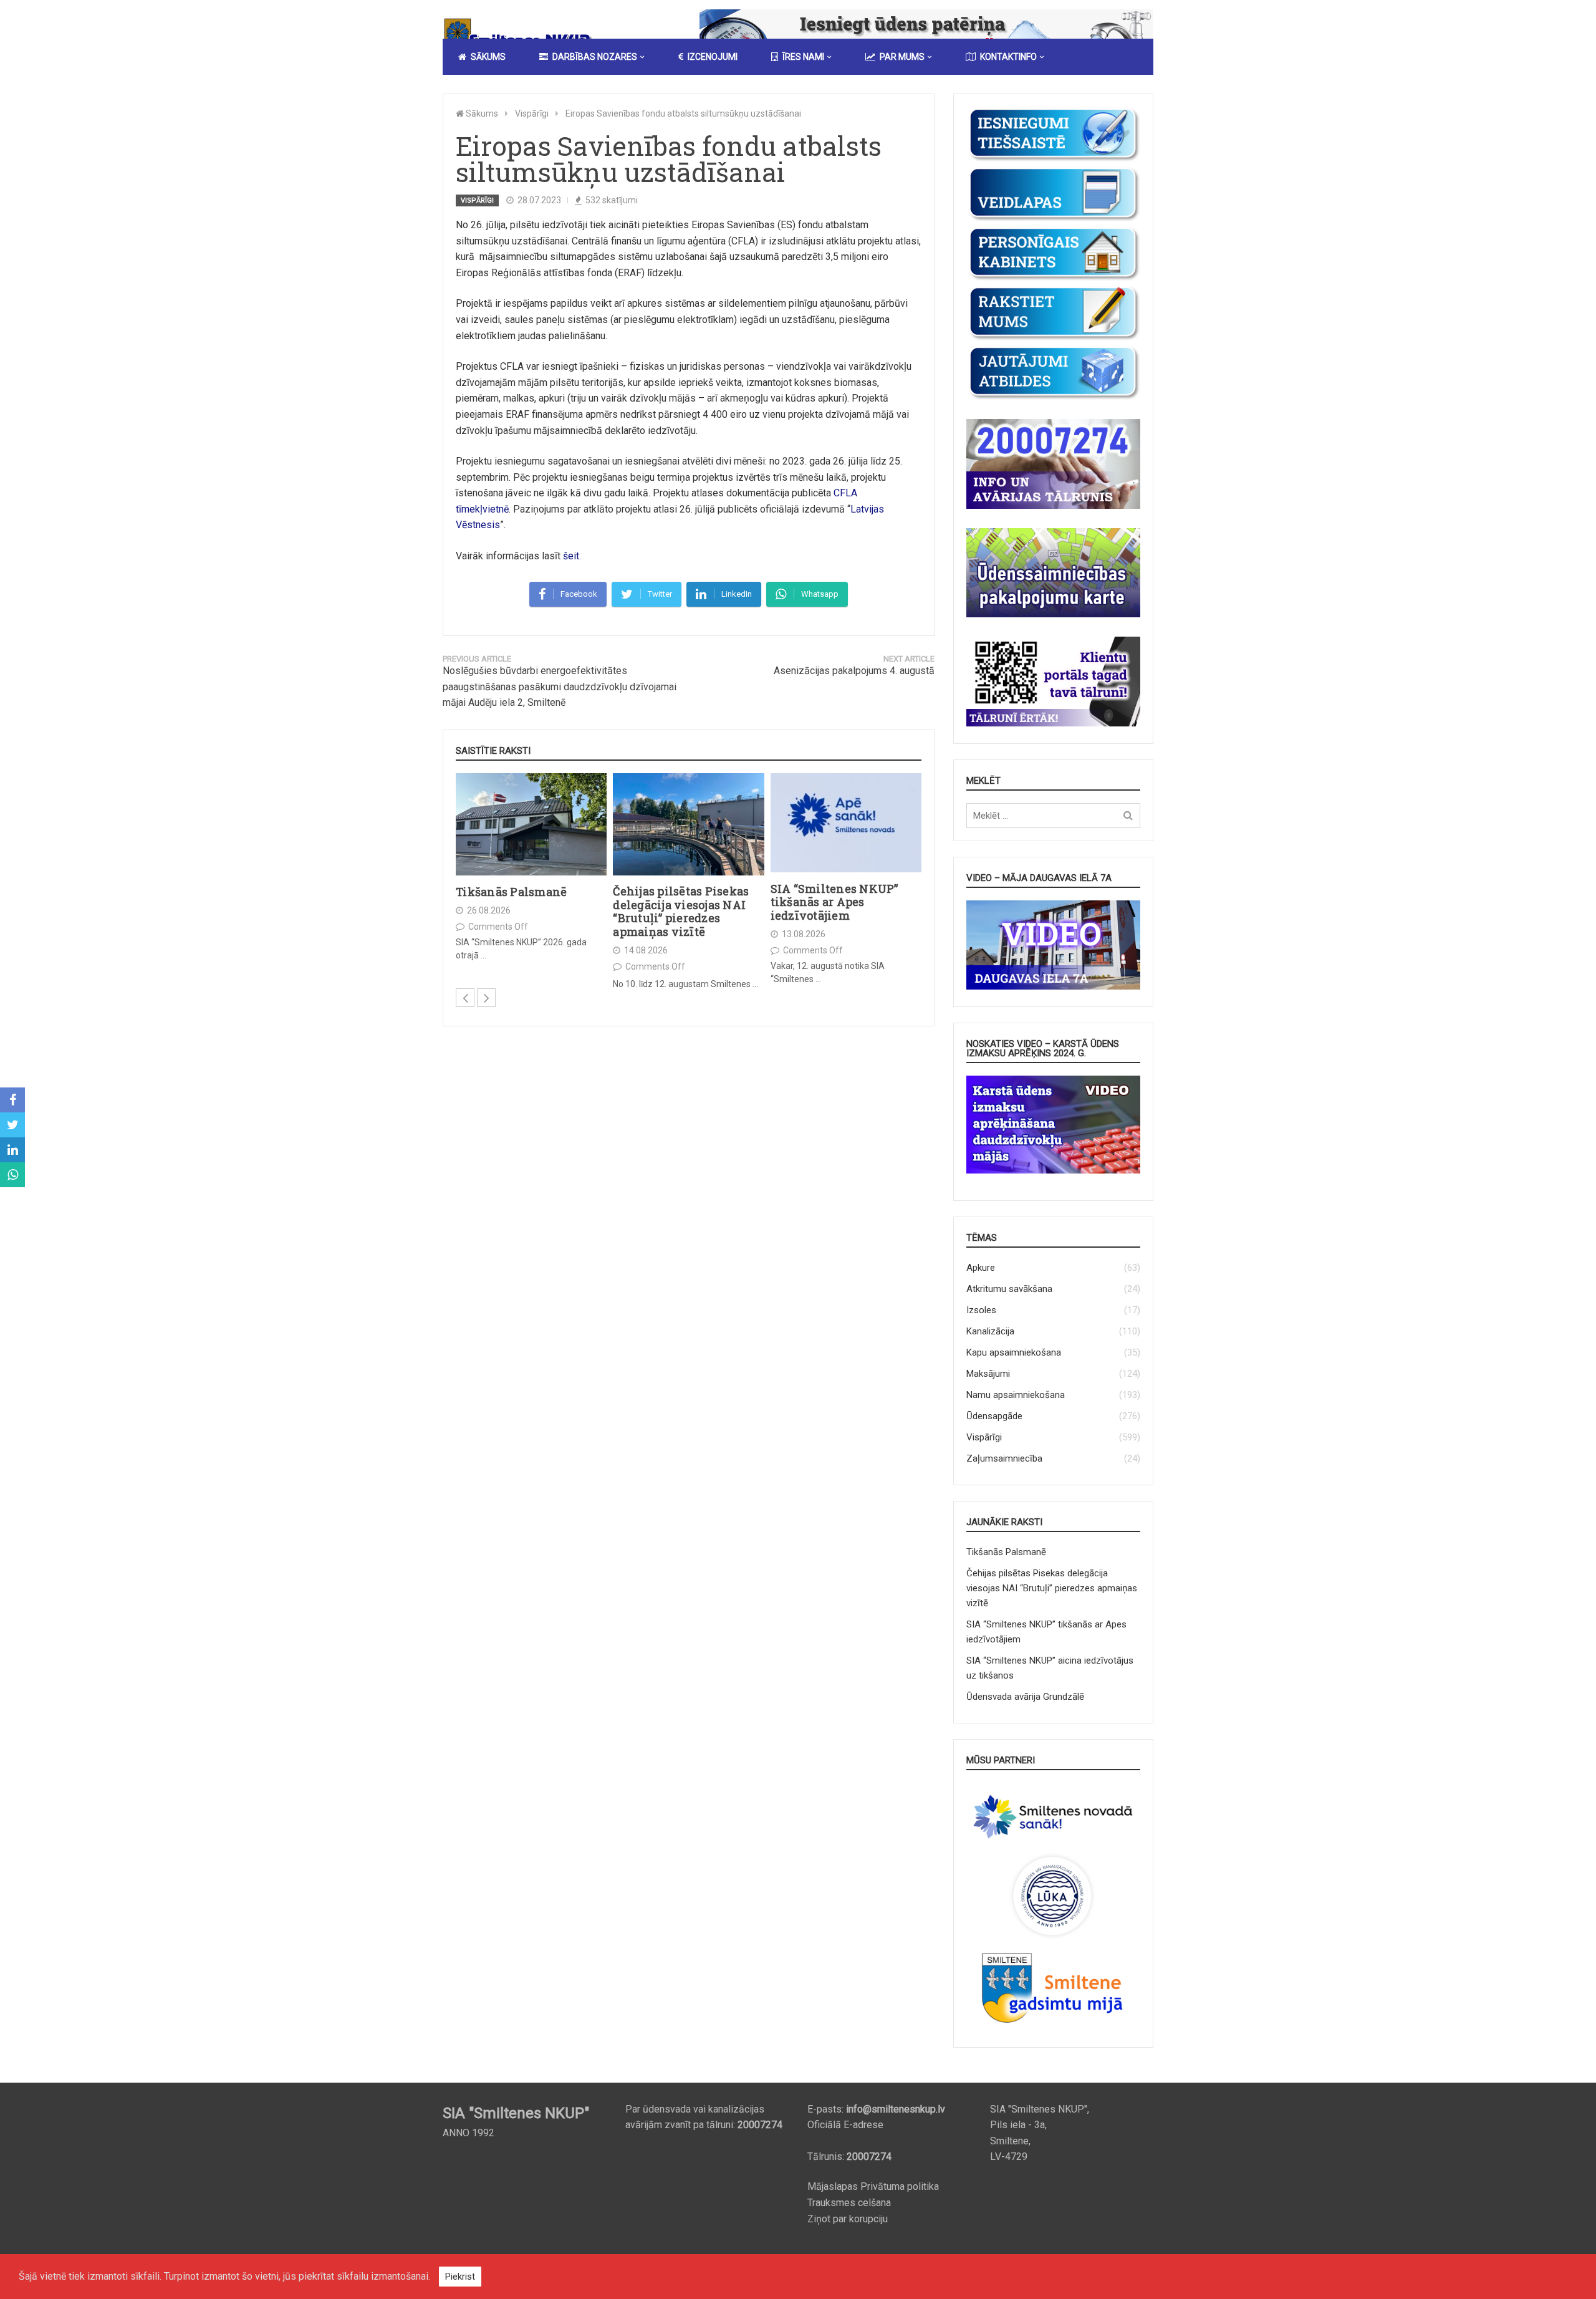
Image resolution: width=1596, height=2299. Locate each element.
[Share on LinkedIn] (12, 1150)
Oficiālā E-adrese (845, 2125)
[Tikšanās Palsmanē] (531, 824)
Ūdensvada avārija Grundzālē (1025, 1697)
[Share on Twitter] (12, 1125)
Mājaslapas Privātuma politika (873, 2186)
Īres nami (803, 57)
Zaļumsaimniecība (1004, 1458)
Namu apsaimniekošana (1016, 1395)
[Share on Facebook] (12, 1100)
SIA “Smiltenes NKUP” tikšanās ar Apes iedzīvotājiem (834, 902)
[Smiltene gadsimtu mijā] (1053, 2027)
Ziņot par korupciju (848, 2219)
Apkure (981, 1268)
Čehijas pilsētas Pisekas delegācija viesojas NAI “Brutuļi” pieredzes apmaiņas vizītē (681, 912)
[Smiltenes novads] (1053, 1844)
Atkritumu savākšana (1009, 1289)
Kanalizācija (990, 1331)
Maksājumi (988, 1374)
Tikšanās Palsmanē (511, 892)
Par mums (902, 57)
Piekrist (460, 2277)
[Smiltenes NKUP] (521, 34)
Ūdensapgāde (994, 1416)
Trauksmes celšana (849, 2203)
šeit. (572, 556)
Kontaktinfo (1008, 57)
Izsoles (981, 1310)
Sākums (488, 57)
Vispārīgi (477, 200)
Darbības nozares (595, 57)
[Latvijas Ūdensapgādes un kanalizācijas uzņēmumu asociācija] (1053, 1938)
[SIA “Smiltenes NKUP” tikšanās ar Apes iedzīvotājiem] (846, 823)
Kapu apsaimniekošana (1014, 1352)
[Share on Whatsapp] (12, 1175)
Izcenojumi (713, 57)
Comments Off (498, 927)
